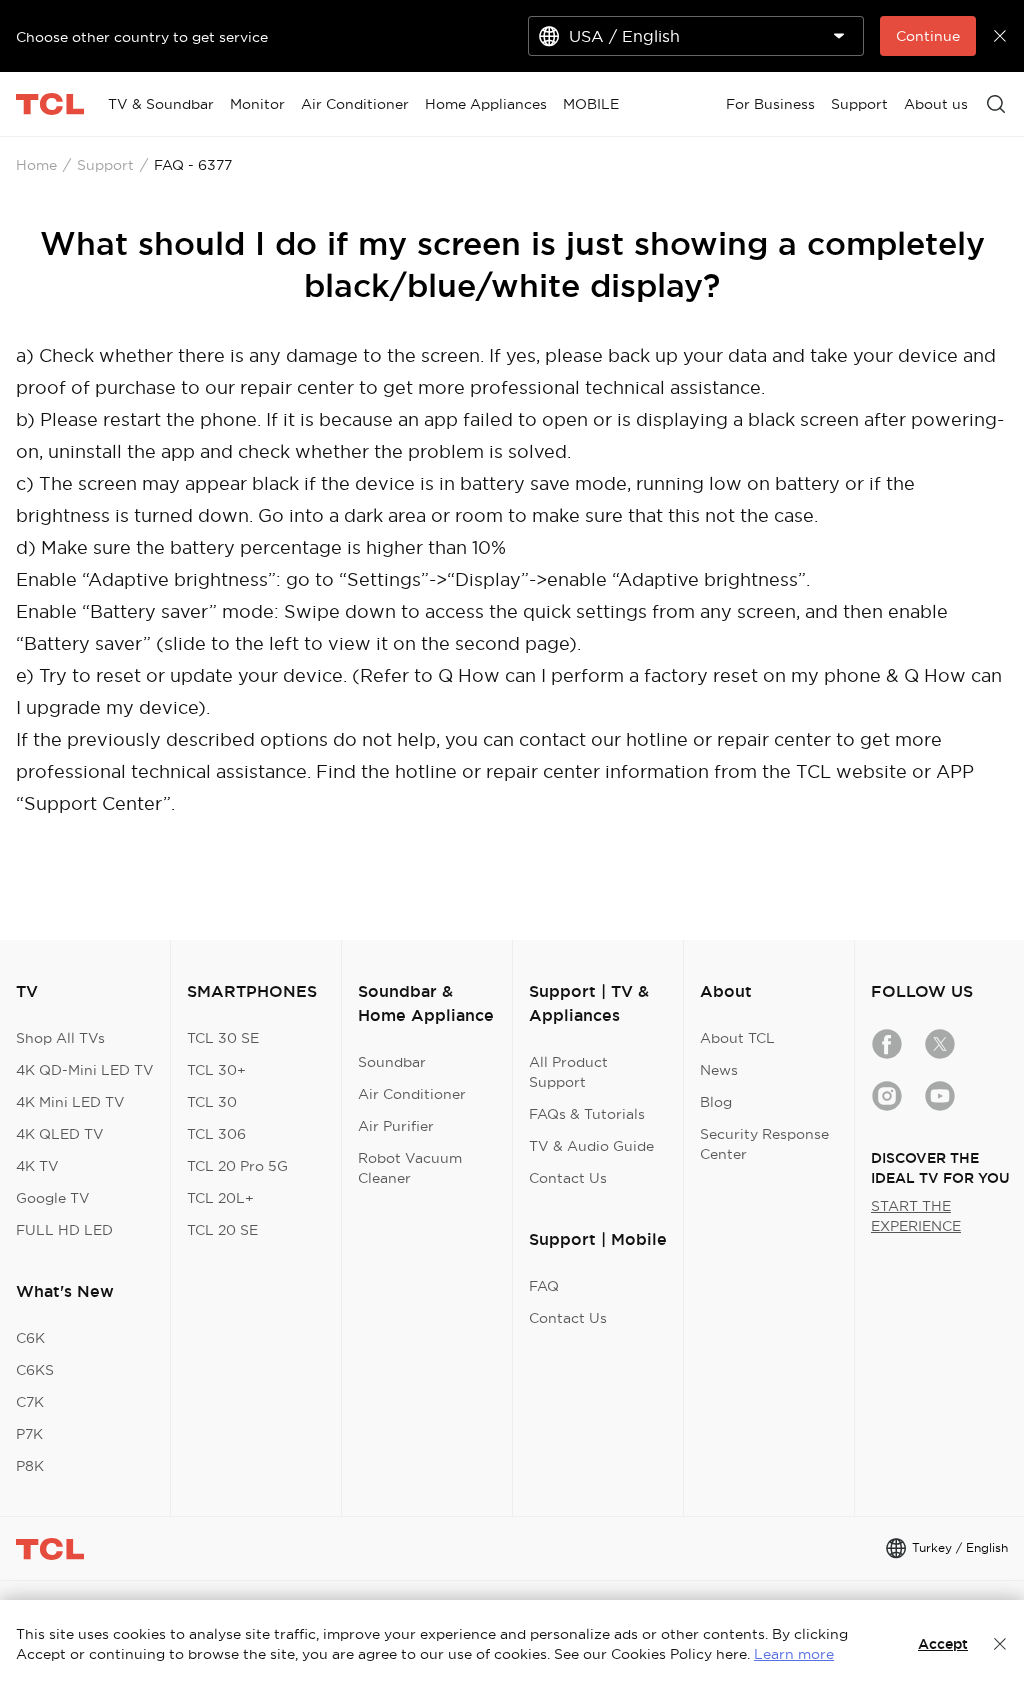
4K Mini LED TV (70, 1102)
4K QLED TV (60, 1134)
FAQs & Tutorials (587, 1114)
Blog (716, 1102)
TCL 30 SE (223, 1038)
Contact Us (568, 1178)
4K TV (37, 1166)
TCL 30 (212, 1102)
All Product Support (568, 1072)
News (719, 1070)
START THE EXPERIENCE (916, 1216)
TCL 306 (216, 1134)
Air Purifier (396, 1126)
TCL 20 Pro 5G (237, 1166)
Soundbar (392, 1062)
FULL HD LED (64, 1230)
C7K (30, 1402)
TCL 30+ (216, 1070)
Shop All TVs (60, 1038)
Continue (928, 36)
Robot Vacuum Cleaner (410, 1168)
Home (36, 165)
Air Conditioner (412, 1094)
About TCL (737, 1038)
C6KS (35, 1370)
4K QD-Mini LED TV (85, 1070)
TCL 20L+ (220, 1198)
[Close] (1000, 1644)
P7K (29, 1434)
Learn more (794, 1654)
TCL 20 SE (222, 1230)
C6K (30, 1338)
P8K (30, 1466)
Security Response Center (764, 1144)
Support (105, 165)
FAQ (544, 1286)
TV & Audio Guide (591, 1146)
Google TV (53, 1198)
